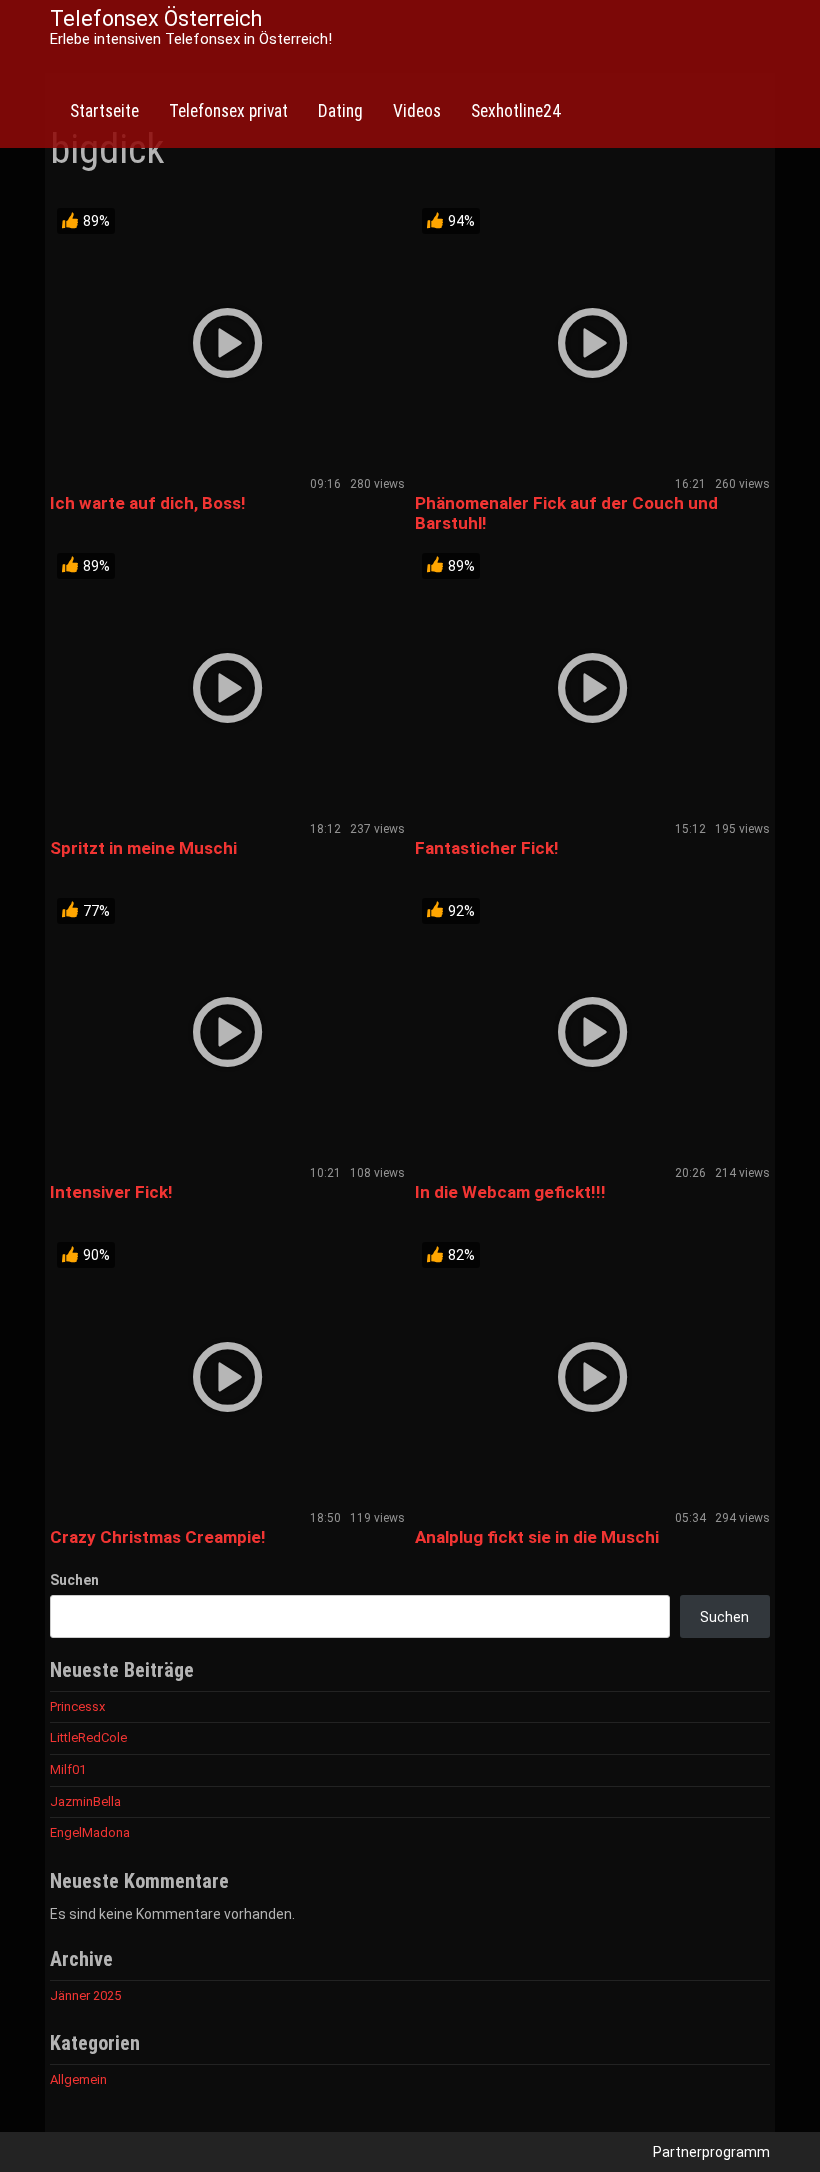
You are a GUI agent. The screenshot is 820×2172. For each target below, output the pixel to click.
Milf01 (68, 1769)
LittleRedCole (88, 1737)
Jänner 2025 (85, 1995)
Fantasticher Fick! (487, 848)
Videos (417, 111)
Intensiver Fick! (111, 1192)
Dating (340, 111)
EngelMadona (90, 1832)
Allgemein (78, 2079)
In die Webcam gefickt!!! (510, 1192)
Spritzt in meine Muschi (143, 848)
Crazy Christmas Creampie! (158, 1537)
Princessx (77, 1706)
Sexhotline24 (516, 111)
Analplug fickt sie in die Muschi (537, 1537)
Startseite (104, 111)
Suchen (74, 1580)
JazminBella (85, 1801)
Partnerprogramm (711, 2152)
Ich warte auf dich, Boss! (148, 503)
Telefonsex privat (228, 111)
